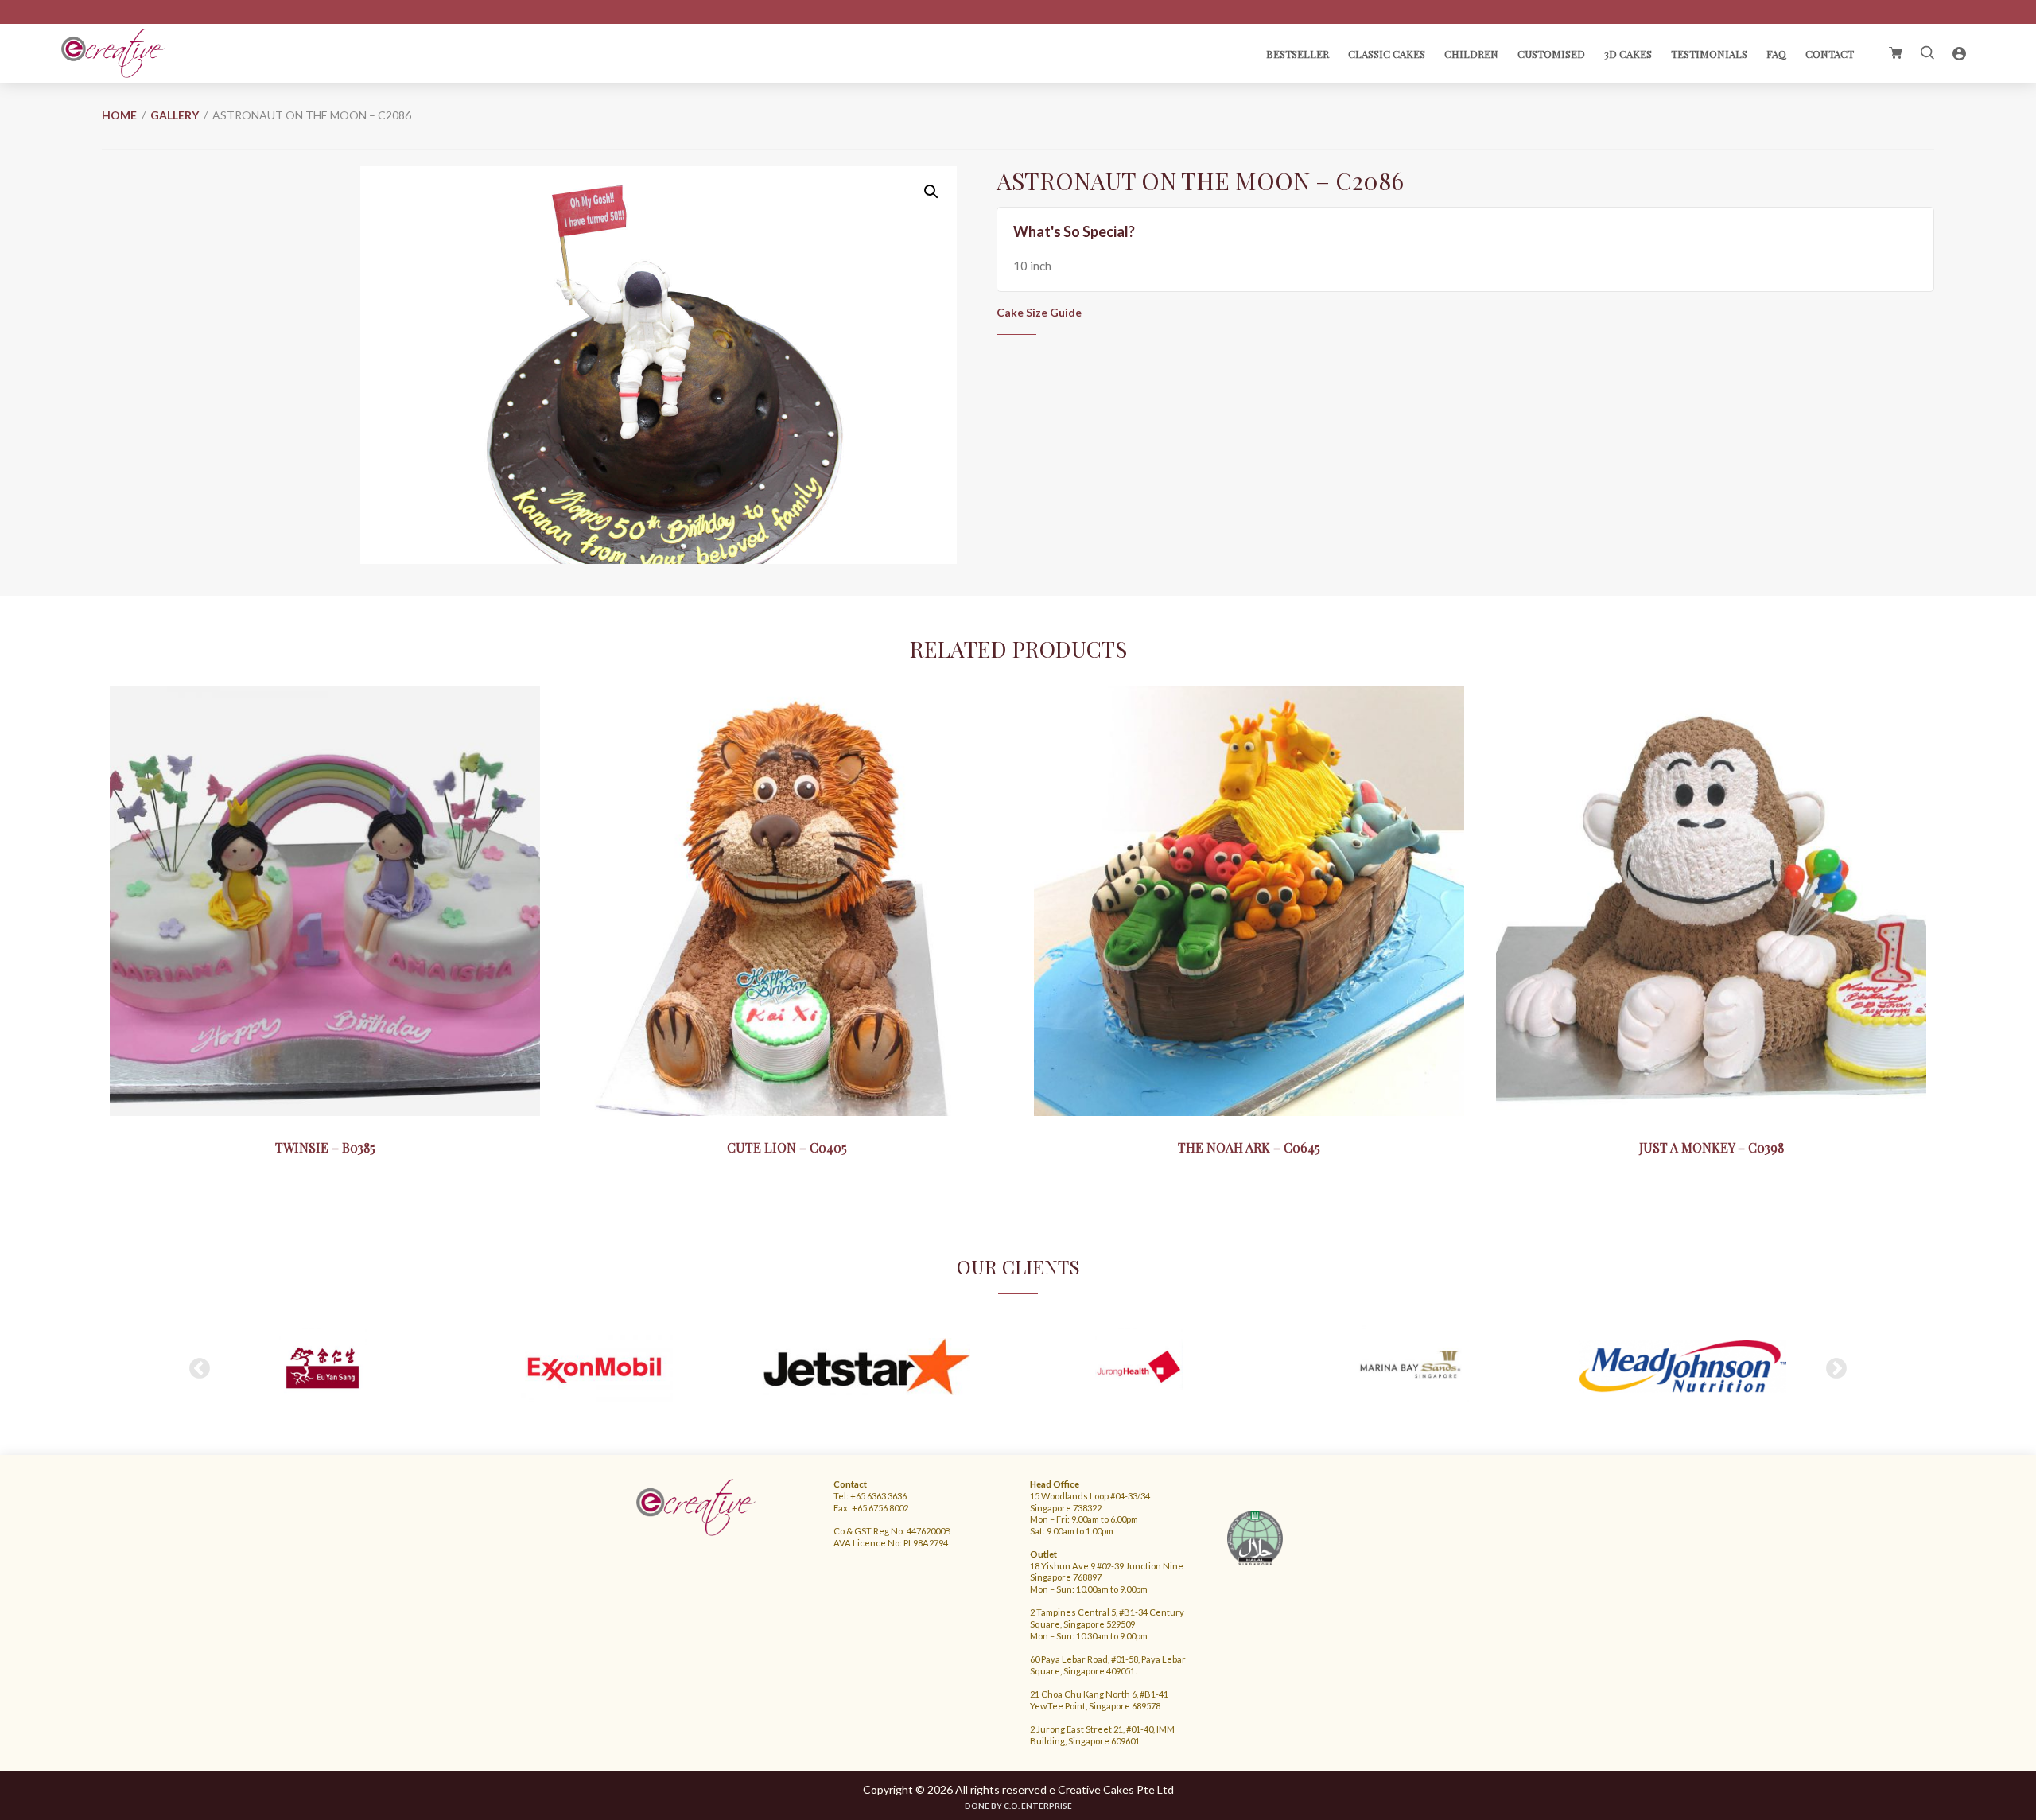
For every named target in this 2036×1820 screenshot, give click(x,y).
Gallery (175, 115)
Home (119, 115)
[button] (931, 192)
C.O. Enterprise (1038, 1806)
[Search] (1927, 53)
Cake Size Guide (1039, 312)
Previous (200, 1369)
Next (1836, 1369)
